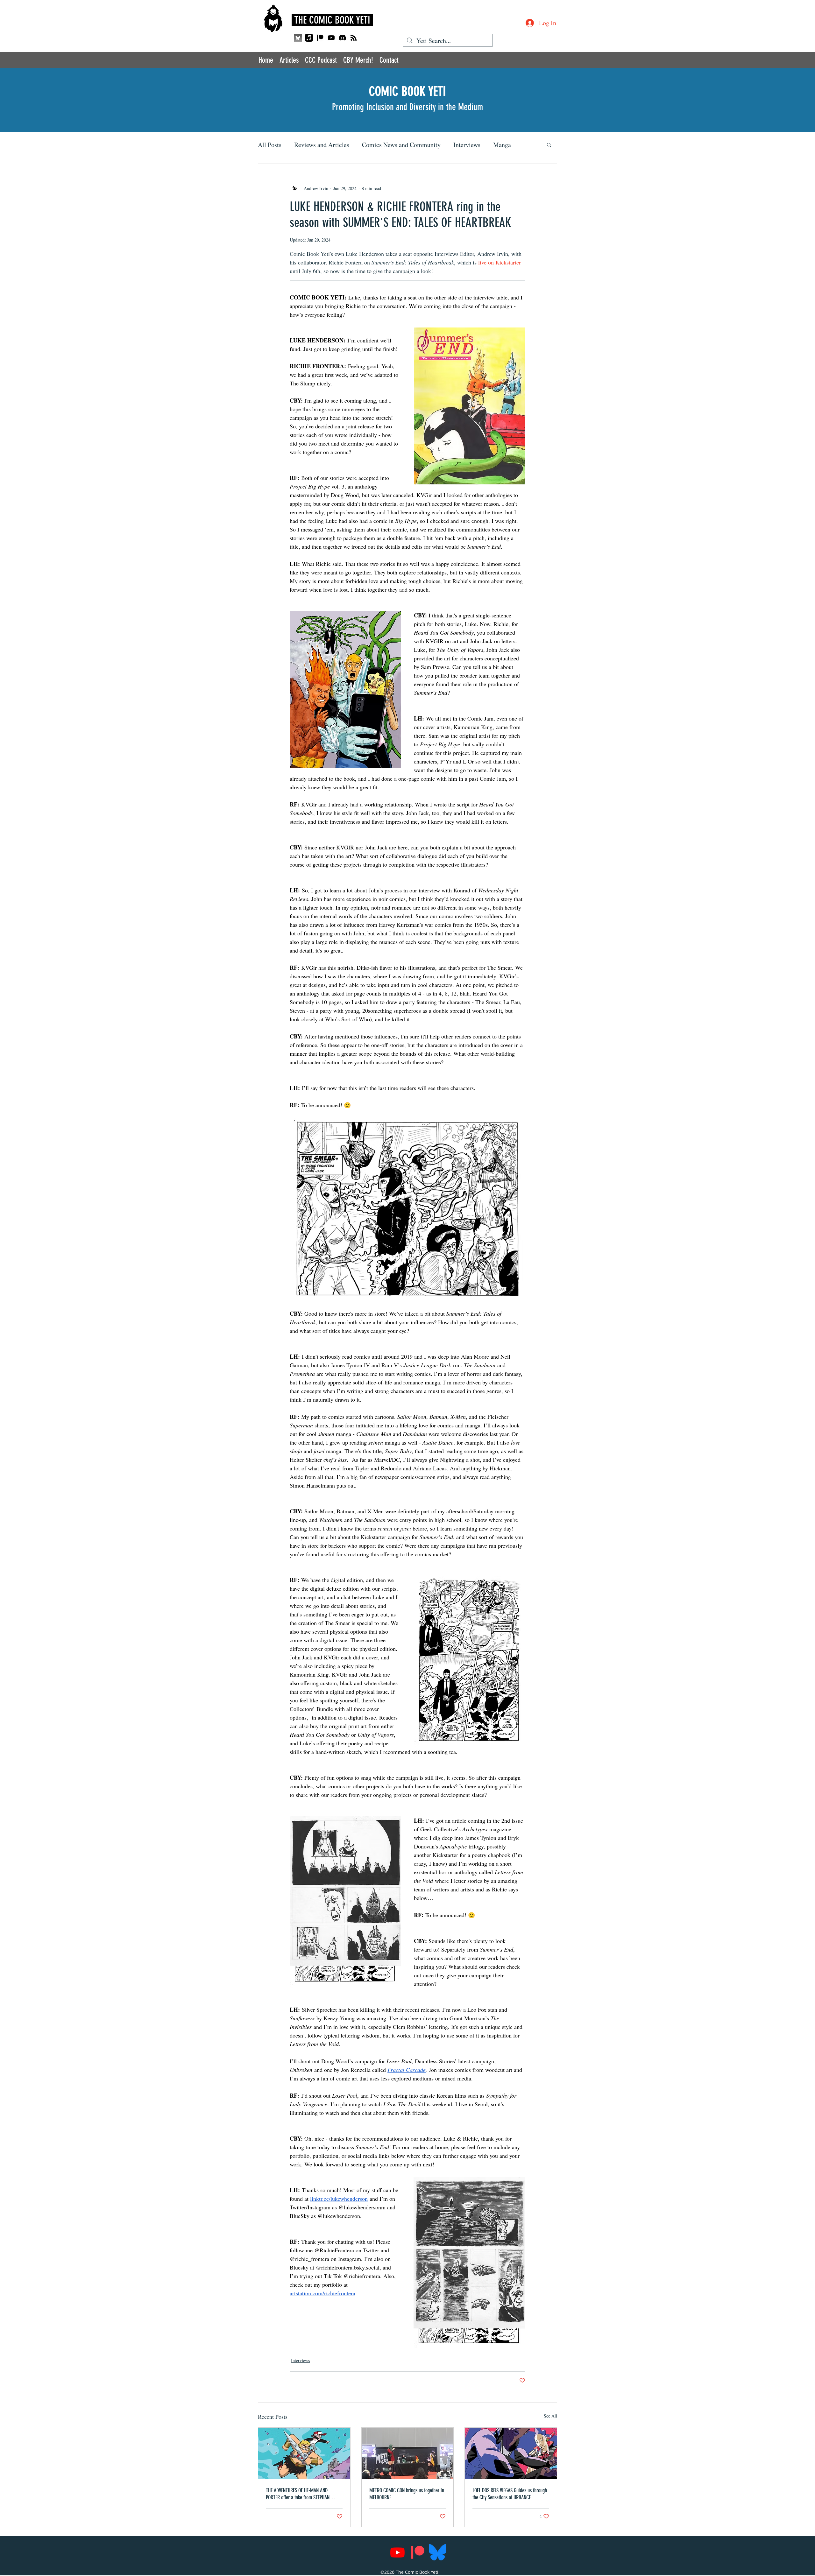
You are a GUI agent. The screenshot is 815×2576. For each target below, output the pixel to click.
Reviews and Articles (322, 145)
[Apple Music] (309, 38)
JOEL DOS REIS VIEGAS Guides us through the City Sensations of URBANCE (510, 2494)
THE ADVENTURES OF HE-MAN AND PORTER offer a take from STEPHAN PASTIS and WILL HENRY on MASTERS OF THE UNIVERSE (303, 2494)
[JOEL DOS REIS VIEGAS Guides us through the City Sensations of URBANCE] (511, 2453)
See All (550, 2416)
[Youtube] (331, 38)
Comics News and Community (401, 145)
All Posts (270, 145)
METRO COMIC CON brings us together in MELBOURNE (407, 2494)
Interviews (467, 145)
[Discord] (342, 38)
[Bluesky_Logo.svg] (438, 2552)
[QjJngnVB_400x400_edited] (298, 38)
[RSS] (354, 38)
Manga (502, 145)
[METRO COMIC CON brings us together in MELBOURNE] (408, 2453)
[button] (549, 144)
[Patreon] (320, 38)
